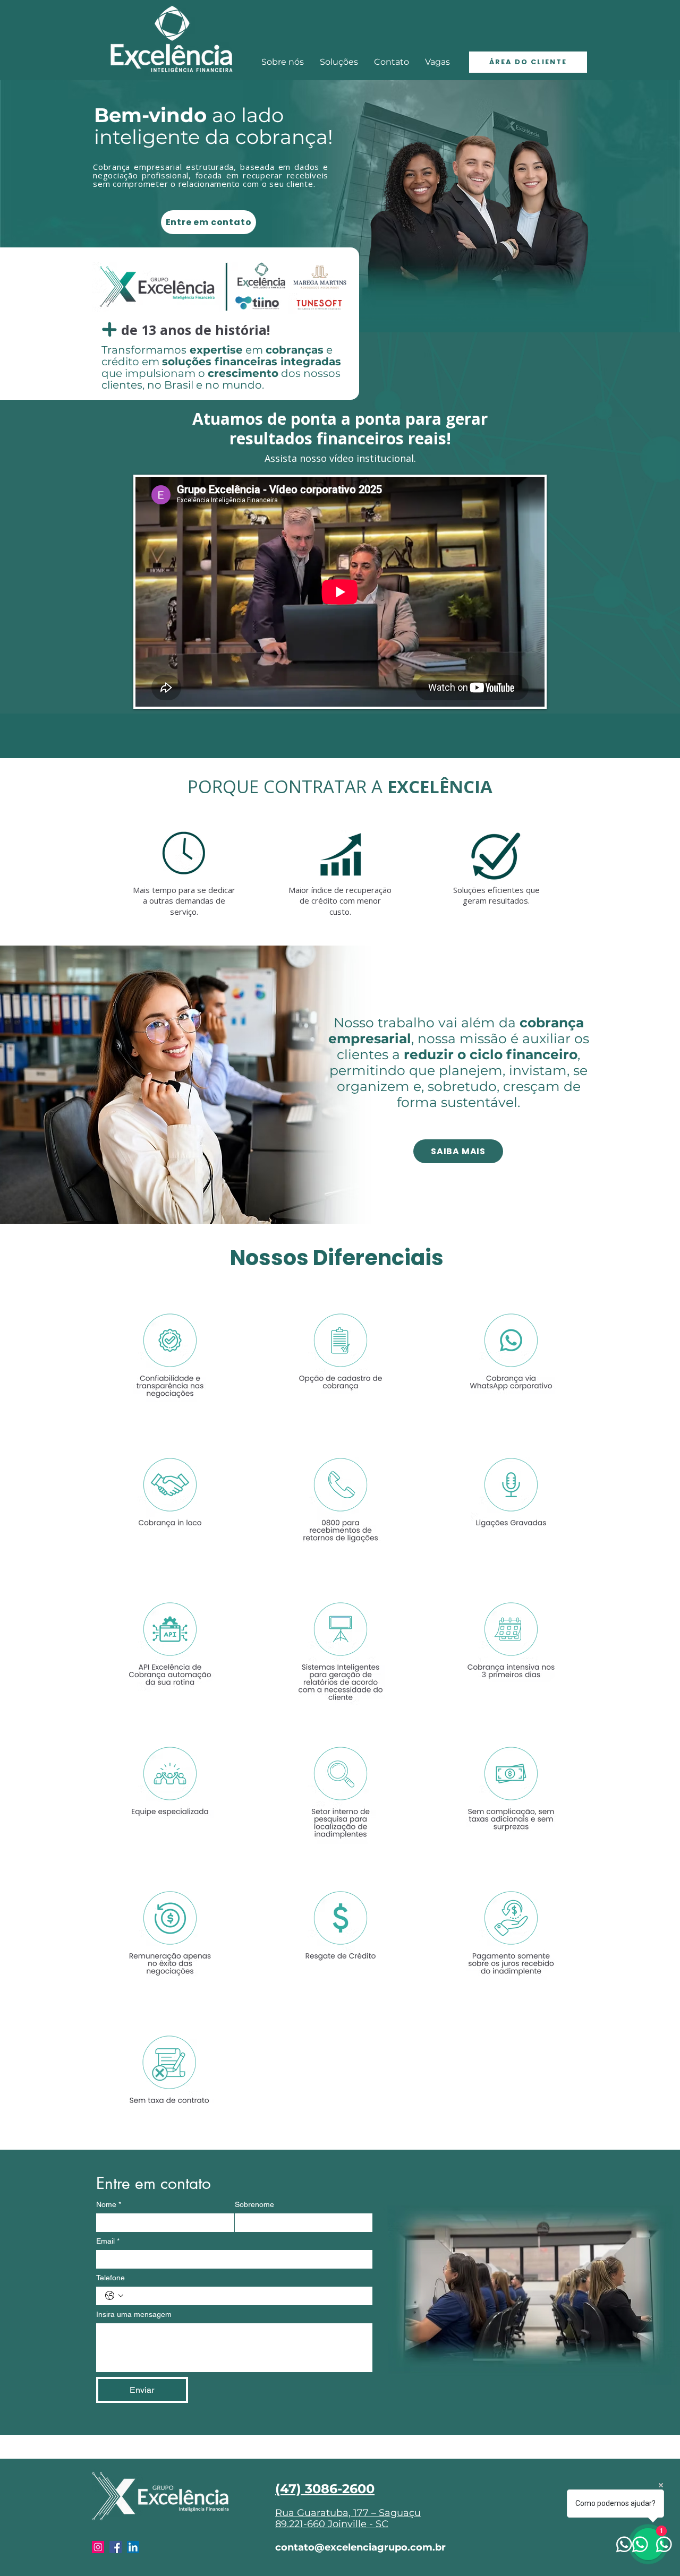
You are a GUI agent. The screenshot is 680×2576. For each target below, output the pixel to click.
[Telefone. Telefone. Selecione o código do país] (114, 2296)
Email (108, 2241)
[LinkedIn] (133, 2547)
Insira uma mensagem (134, 2314)
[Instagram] (98, 2547)
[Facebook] (116, 2547)
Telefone (110, 2278)
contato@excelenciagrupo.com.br (360, 2547)
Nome (109, 2204)
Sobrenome (254, 2204)
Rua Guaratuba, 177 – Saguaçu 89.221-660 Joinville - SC (348, 2519)
